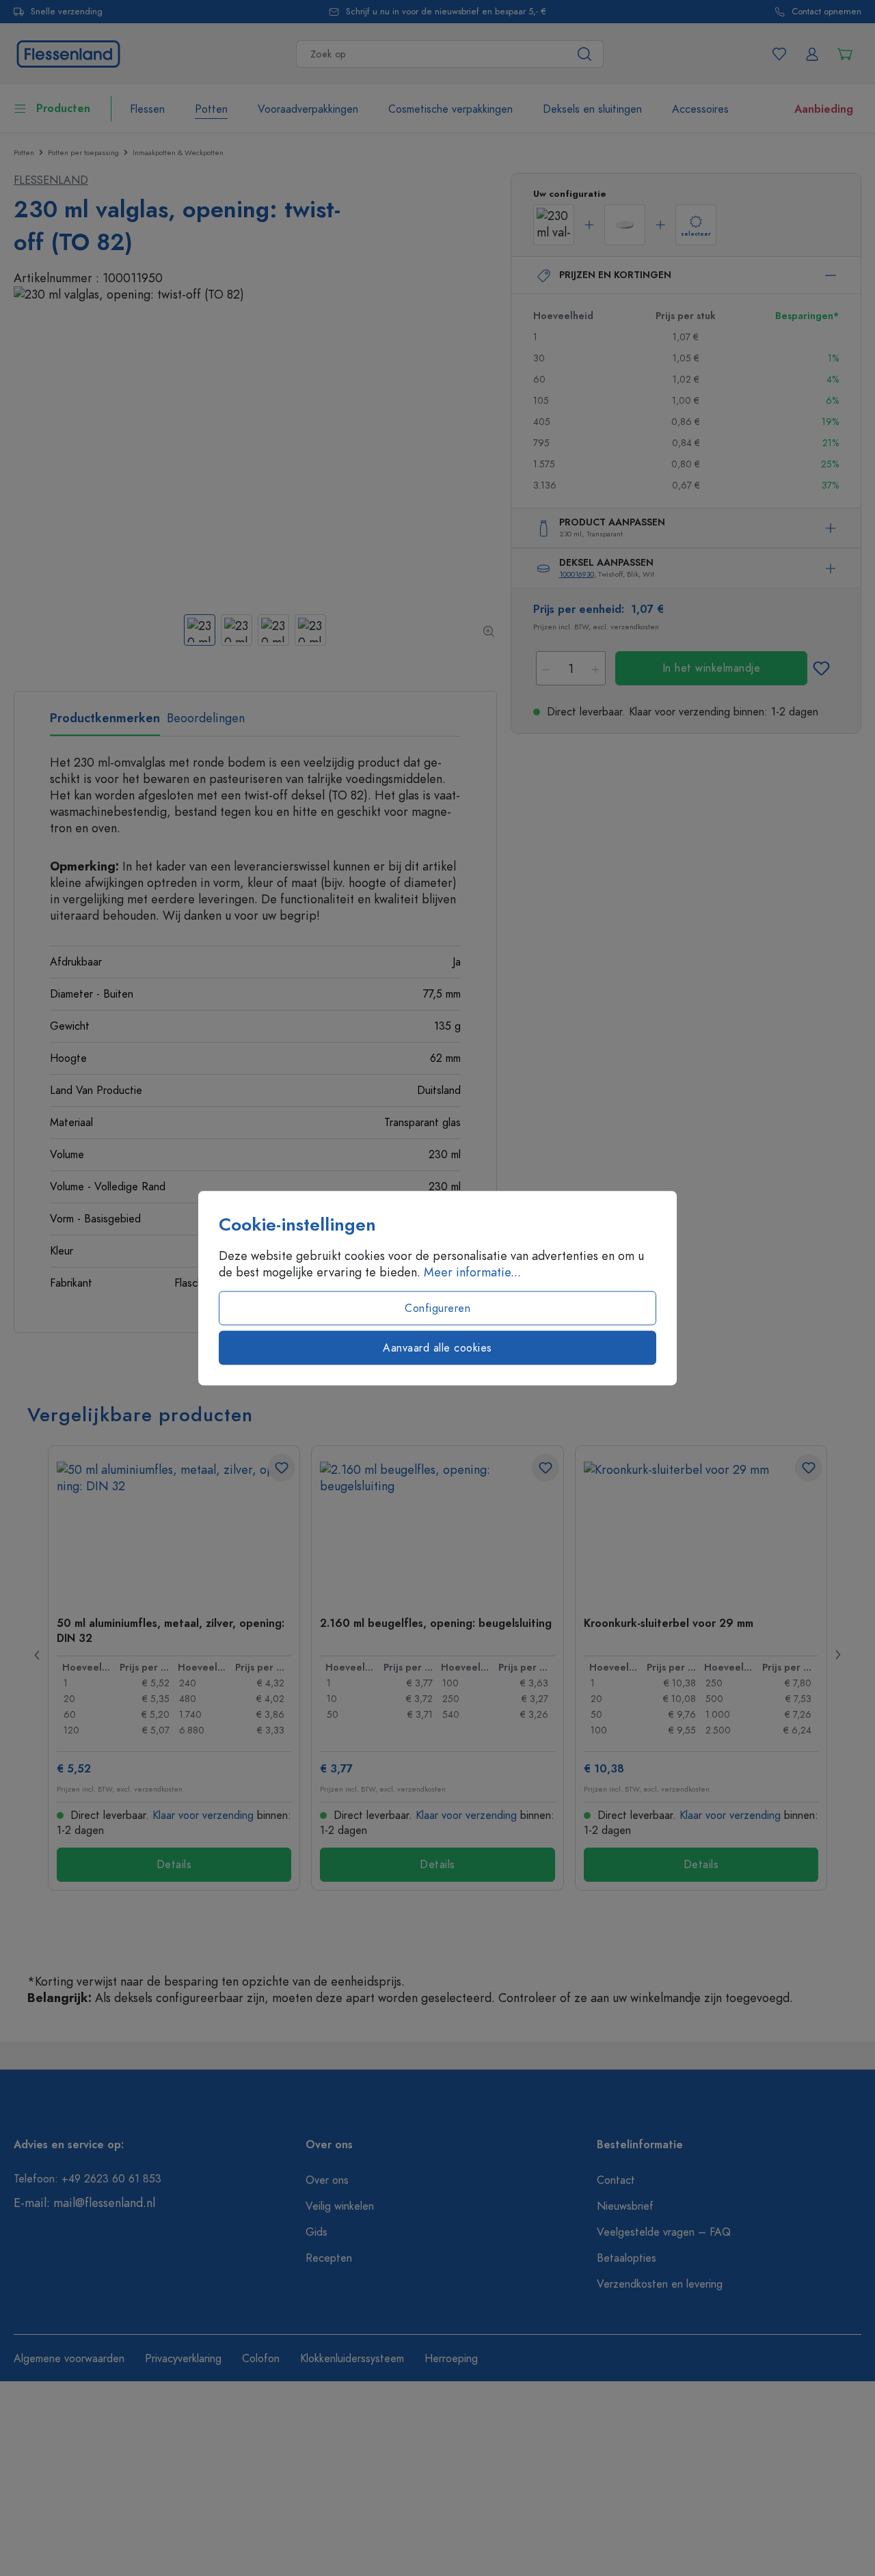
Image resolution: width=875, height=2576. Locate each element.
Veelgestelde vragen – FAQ (664, 2232)
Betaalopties (627, 2258)
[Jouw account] (812, 54)
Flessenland (51, 180)
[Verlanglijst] (779, 54)
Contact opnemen (826, 12)
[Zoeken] (585, 54)
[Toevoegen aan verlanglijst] (822, 668)
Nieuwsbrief (625, 2206)
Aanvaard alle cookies (437, 1348)
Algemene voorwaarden (69, 2359)
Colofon (261, 2359)
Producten (63, 109)
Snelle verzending (67, 12)
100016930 (577, 574)
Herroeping (451, 2359)
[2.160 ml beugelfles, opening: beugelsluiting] (437, 1530)
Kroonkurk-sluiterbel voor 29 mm (669, 1623)
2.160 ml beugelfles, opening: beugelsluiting (436, 1623)
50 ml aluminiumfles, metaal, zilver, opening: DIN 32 (171, 1630)
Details (174, 1865)
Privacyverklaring (183, 2359)
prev (38, 1655)
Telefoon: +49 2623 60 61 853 (87, 2179)
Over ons (327, 2180)
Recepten (329, 2258)
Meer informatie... (472, 1272)
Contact (616, 2180)
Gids (317, 2232)
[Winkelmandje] (845, 54)
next (837, 1655)
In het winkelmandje (712, 668)
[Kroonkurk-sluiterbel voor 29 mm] (701, 1530)
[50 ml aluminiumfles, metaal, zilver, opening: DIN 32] (174, 1530)
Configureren (437, 1308)
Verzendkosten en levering (660, 2284)
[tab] (105, 723)
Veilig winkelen (340, 2206)
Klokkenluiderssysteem (352, 2359)
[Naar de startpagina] (68, 52)
